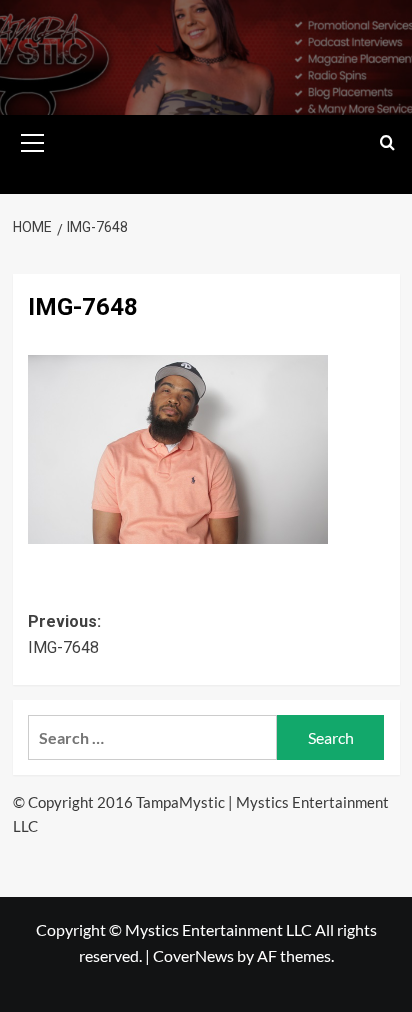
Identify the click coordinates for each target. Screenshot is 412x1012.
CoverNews (193, 955)
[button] (33, 140)
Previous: (64, 634)
